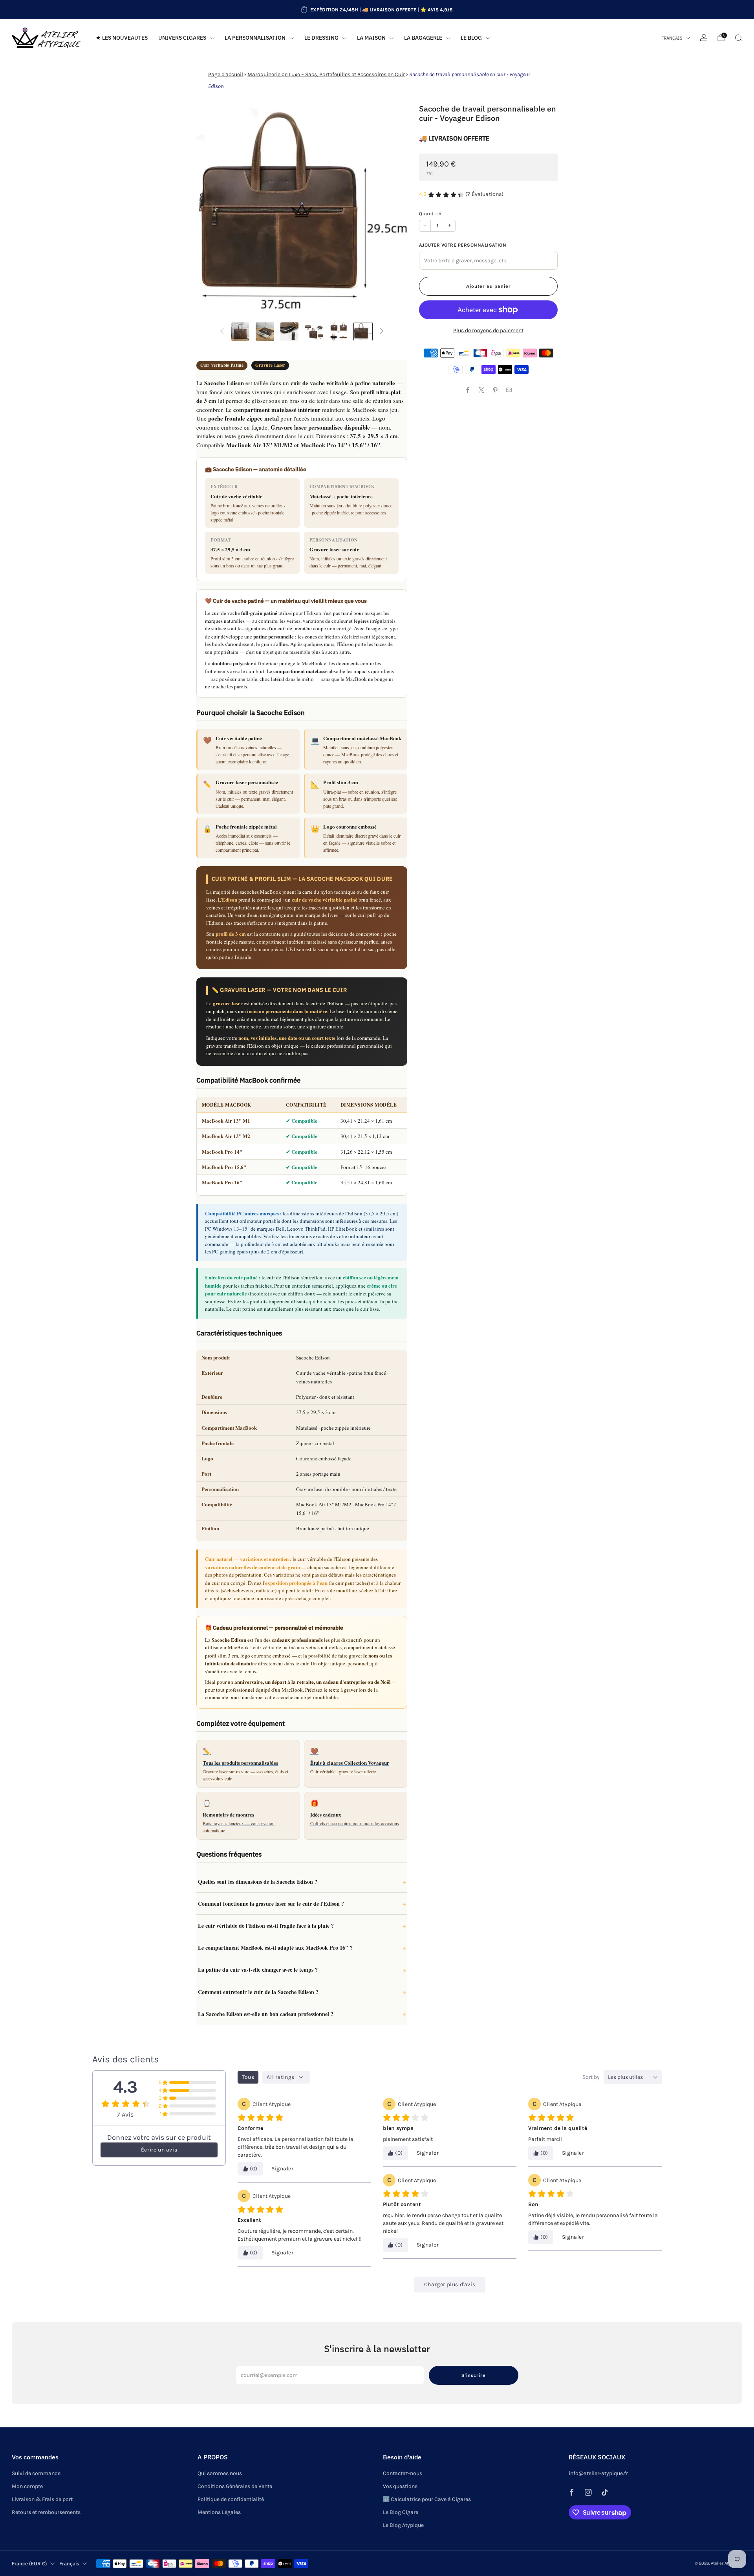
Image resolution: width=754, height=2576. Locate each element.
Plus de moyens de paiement (488, 330)
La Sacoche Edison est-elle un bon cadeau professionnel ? (266, 2014)
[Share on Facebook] (468, 390)
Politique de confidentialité (231, 2499)
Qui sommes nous (220, 2473)
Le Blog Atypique (403, 2525)
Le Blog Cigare (401, 2512)
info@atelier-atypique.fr (598, 2473)
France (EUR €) (29, 2563)
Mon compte (27, 2486)
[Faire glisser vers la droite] (382, 332)
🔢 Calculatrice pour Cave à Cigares (427, 2499)
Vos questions (400, 2486)
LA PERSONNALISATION (255, 38)
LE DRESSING (321, 38)
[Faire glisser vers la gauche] (222, 332)
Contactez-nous (403, 2473)
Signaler (283, 2169)
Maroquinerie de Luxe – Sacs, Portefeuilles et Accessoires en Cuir (326, 74)
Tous (248, 2077)
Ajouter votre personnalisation (463, 245)
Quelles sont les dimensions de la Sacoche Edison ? (258, 1882)
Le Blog (471, 38)
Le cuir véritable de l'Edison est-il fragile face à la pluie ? (266, 1926)
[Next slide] (392, 210)
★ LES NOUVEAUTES (122, 38)
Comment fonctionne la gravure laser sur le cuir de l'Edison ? (271, 1904)
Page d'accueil (226, 74)
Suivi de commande (36, 2473)
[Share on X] (482, 390)
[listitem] (377, 10)
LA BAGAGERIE (423, 38)
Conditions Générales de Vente (235, 2486)
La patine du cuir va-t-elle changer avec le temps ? (258, 1970)
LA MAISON (371, 38)
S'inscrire (474, 2375)
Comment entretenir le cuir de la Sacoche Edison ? (258, 1992)
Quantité (430, 214)
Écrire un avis (159, 2150)
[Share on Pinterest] (495, 390)
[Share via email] (509, 390)
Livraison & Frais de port (42, 2499)
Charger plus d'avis (450, 2284)
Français (672, 38)
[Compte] (704, 38)
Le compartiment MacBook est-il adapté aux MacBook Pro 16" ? (275, 1948)
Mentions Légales (219, 2512)
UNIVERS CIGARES (182, 38)
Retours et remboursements (46, 2512)
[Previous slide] (212, 210)
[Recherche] (738, 38)
